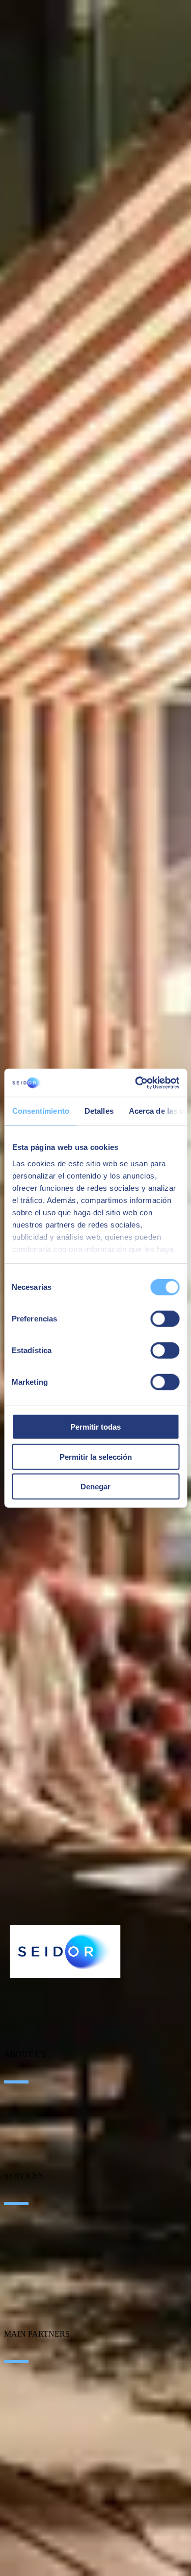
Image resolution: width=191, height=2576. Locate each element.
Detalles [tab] (99, 1111)
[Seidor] (65, 1952)
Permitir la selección (96, 1456)
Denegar (95, 1487)
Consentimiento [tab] (40, 1111)
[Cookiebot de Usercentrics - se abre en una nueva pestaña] (136, 1083)
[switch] (165, 1319)
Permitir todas (95, 1427)
